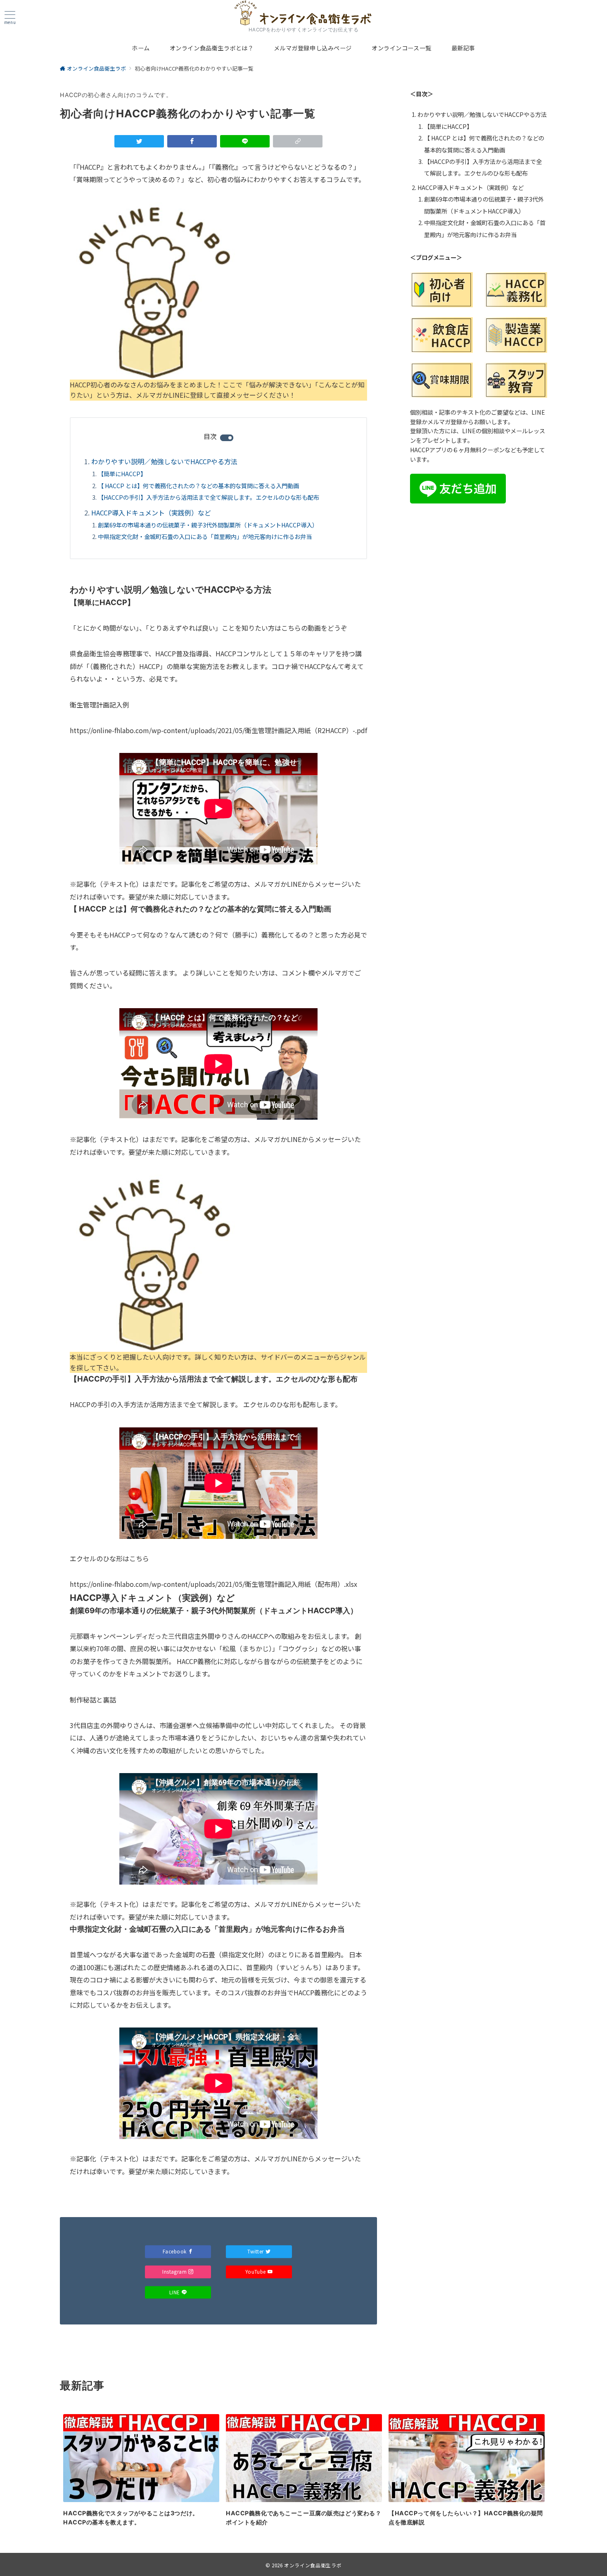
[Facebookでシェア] (192, 141)
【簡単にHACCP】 (122, 474)
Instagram (174, 2272)
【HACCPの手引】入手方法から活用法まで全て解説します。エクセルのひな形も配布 (209, 497)
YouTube (256, 2272)
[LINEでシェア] (245, 141)
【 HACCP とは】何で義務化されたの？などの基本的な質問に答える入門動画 (198, 486)
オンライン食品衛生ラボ (313, 2565)
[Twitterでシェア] (139, 141)
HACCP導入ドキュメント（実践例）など (151, 513)
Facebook (175, 2251)
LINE (175, 2292)
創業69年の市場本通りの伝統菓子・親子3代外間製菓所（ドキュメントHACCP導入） (208, 525)
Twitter (256, 2251)
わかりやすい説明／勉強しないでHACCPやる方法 (164, 461)
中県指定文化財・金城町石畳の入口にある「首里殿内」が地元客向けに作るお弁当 (205, 537)
